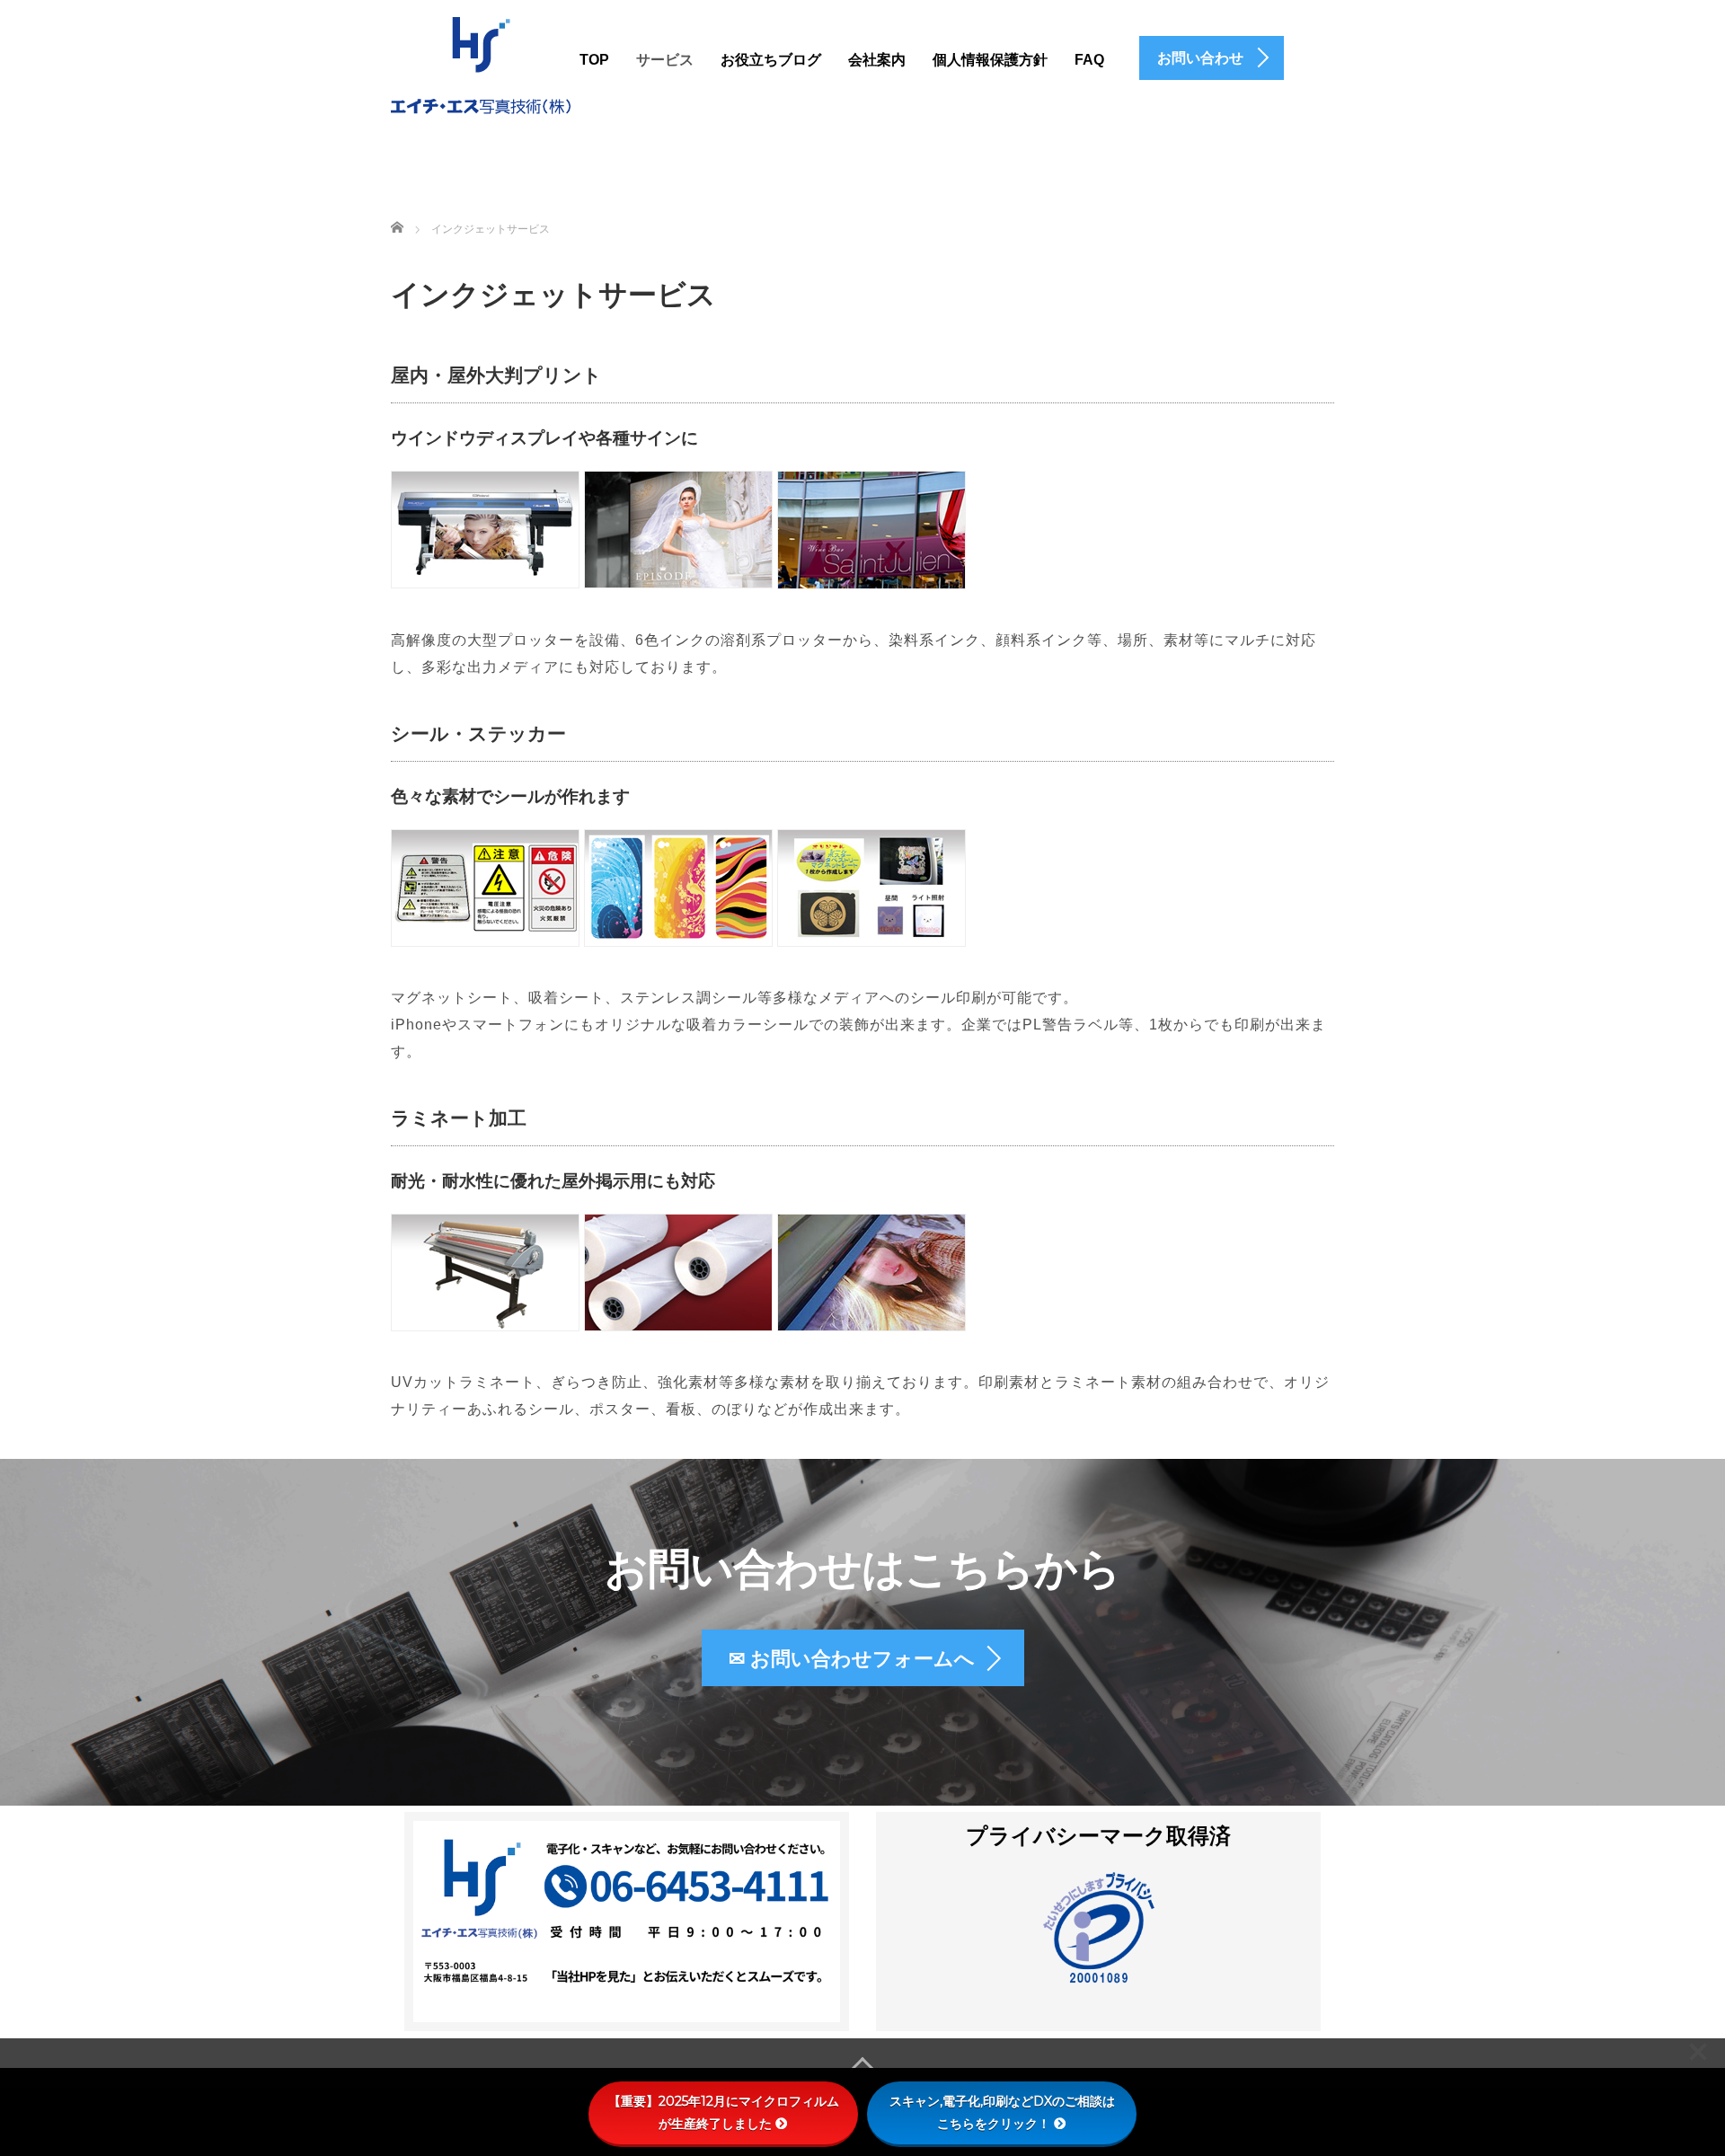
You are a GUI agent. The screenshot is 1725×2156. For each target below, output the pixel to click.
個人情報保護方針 (990, 60)
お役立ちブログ (771, 60)
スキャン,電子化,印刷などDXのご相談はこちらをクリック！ (1002, 2112)
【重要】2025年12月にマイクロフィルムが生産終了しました (724, 2112)
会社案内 (877, 60)
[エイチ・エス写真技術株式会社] (481, 63)
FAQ (1089, 60)
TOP (594, 60)
